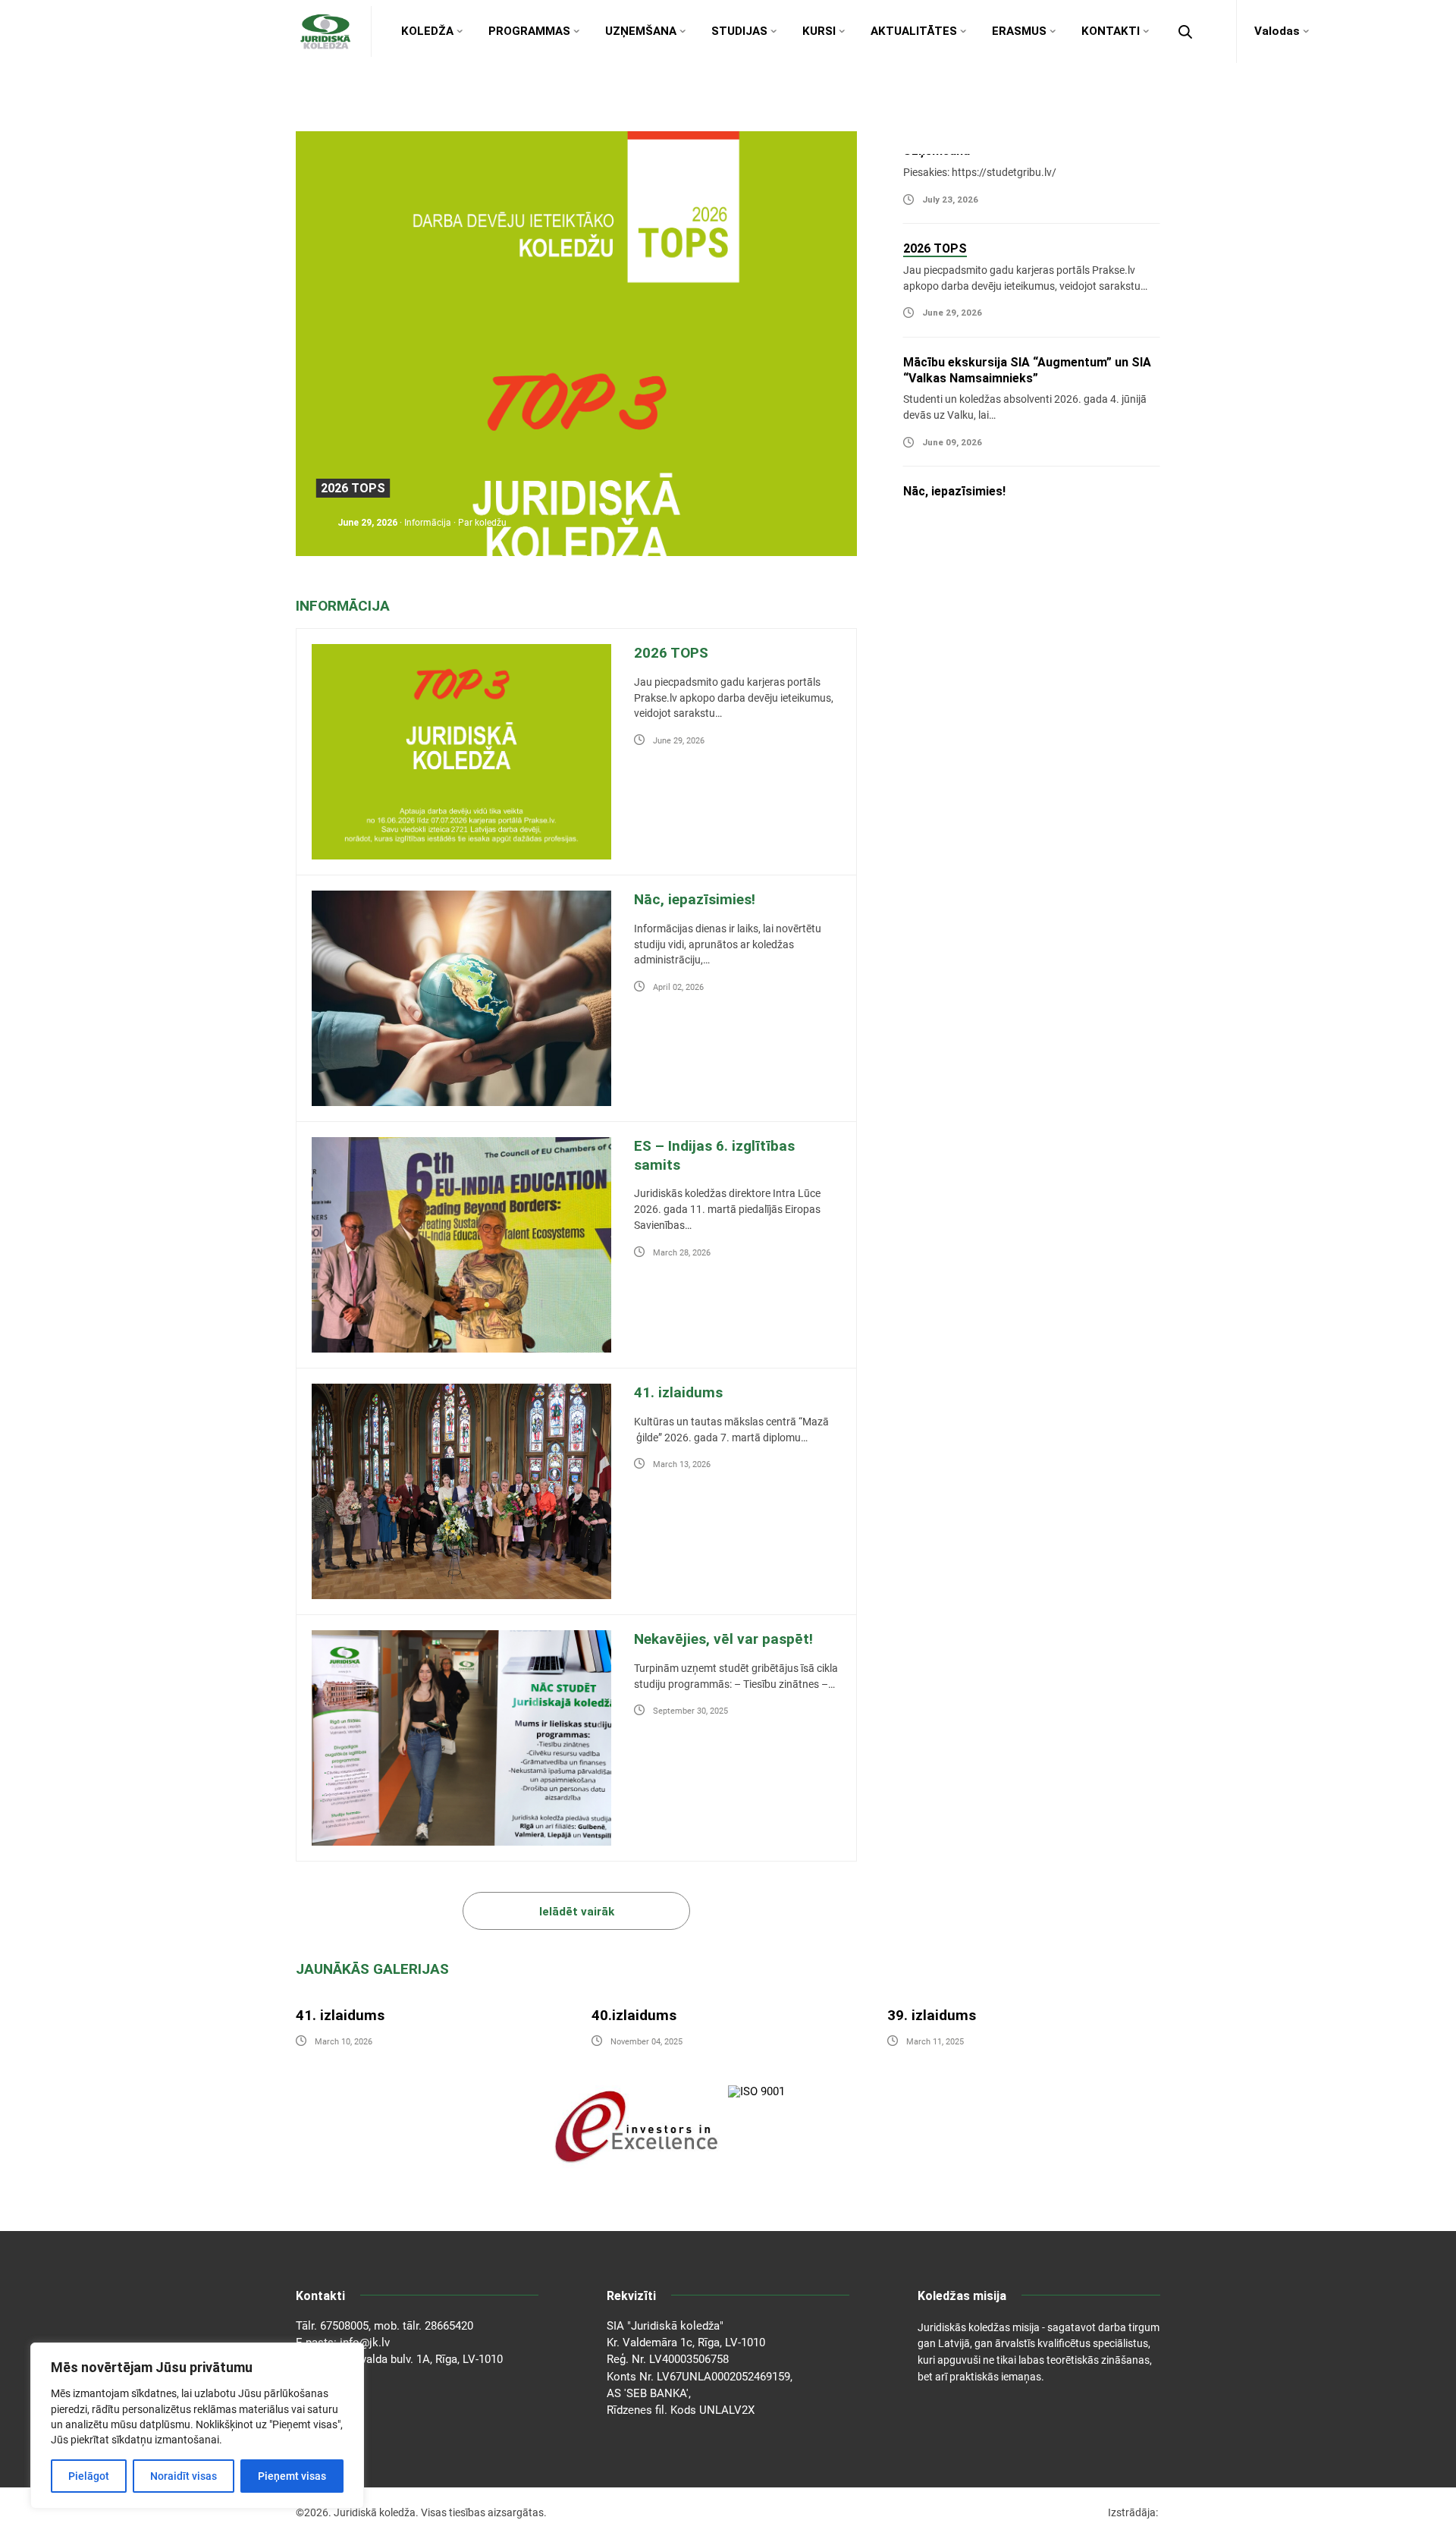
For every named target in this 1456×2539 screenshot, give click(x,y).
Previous (1039, 518)
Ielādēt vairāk (577, 1912)
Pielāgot (89, 2476)
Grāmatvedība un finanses (1037, 790)
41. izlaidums (678, 1392)
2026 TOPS (671, 653)
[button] (1185, 32)
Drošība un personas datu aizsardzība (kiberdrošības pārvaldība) (1038, 859)
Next (1039, 139)
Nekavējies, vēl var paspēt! (723, 1639)
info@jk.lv (365, 2343)
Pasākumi (425, 519)
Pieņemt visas (292, 2476)
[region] (197, 2426)
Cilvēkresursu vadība (1021, 677)
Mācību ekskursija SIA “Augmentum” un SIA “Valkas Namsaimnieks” (514, 484)
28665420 (449, 2326)
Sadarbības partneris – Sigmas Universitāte (1029, 476)
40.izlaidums (634, 2015)
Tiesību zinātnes (1010, 621)
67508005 (344, 2326)
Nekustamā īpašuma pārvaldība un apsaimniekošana (1060, 733)
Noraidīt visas (184, 2476)
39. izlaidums (932, 2015)
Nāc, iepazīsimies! (954, 362)
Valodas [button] (1277, 31)
